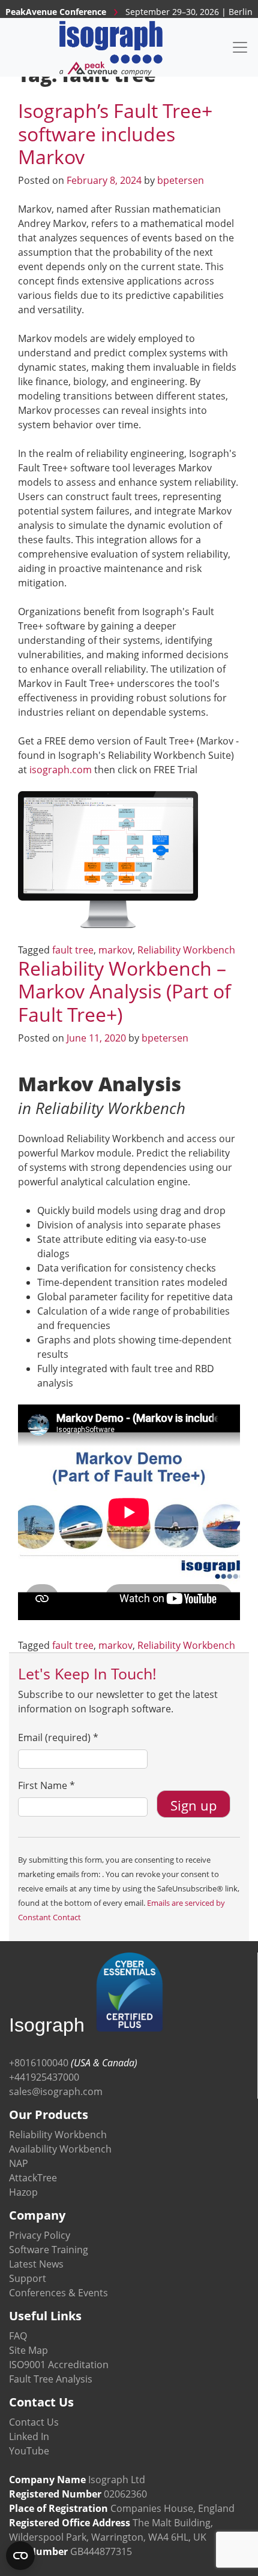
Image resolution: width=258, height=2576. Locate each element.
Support (28, 2278)
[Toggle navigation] (240, 47)
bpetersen (181, 180)
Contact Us (34, 2422)
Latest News (36, 2264)
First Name (46, 1785)
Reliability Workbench (186, 950)
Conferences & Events (58, 2293)
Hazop (23, 2192)
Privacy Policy (40, 2235)
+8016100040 (39, 2063)
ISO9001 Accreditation (59, 2365)
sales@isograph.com (56, 2091)
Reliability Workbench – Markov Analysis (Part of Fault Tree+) (124, 991)
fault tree (73, 950)
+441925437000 (44, 2077)
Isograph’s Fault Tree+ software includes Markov (115, 134)
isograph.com (61, 770)
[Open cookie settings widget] (20, 2556)
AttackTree (33, 2178)
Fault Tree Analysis (51, 2379)
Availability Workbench (60, 2149)
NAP (19, 2163)
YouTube (29, 2451)
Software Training (49, 2250)
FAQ (18, 2336)
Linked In (29, 2436)
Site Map (28, 2350)
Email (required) (58, 1737)
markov (115, 950)
